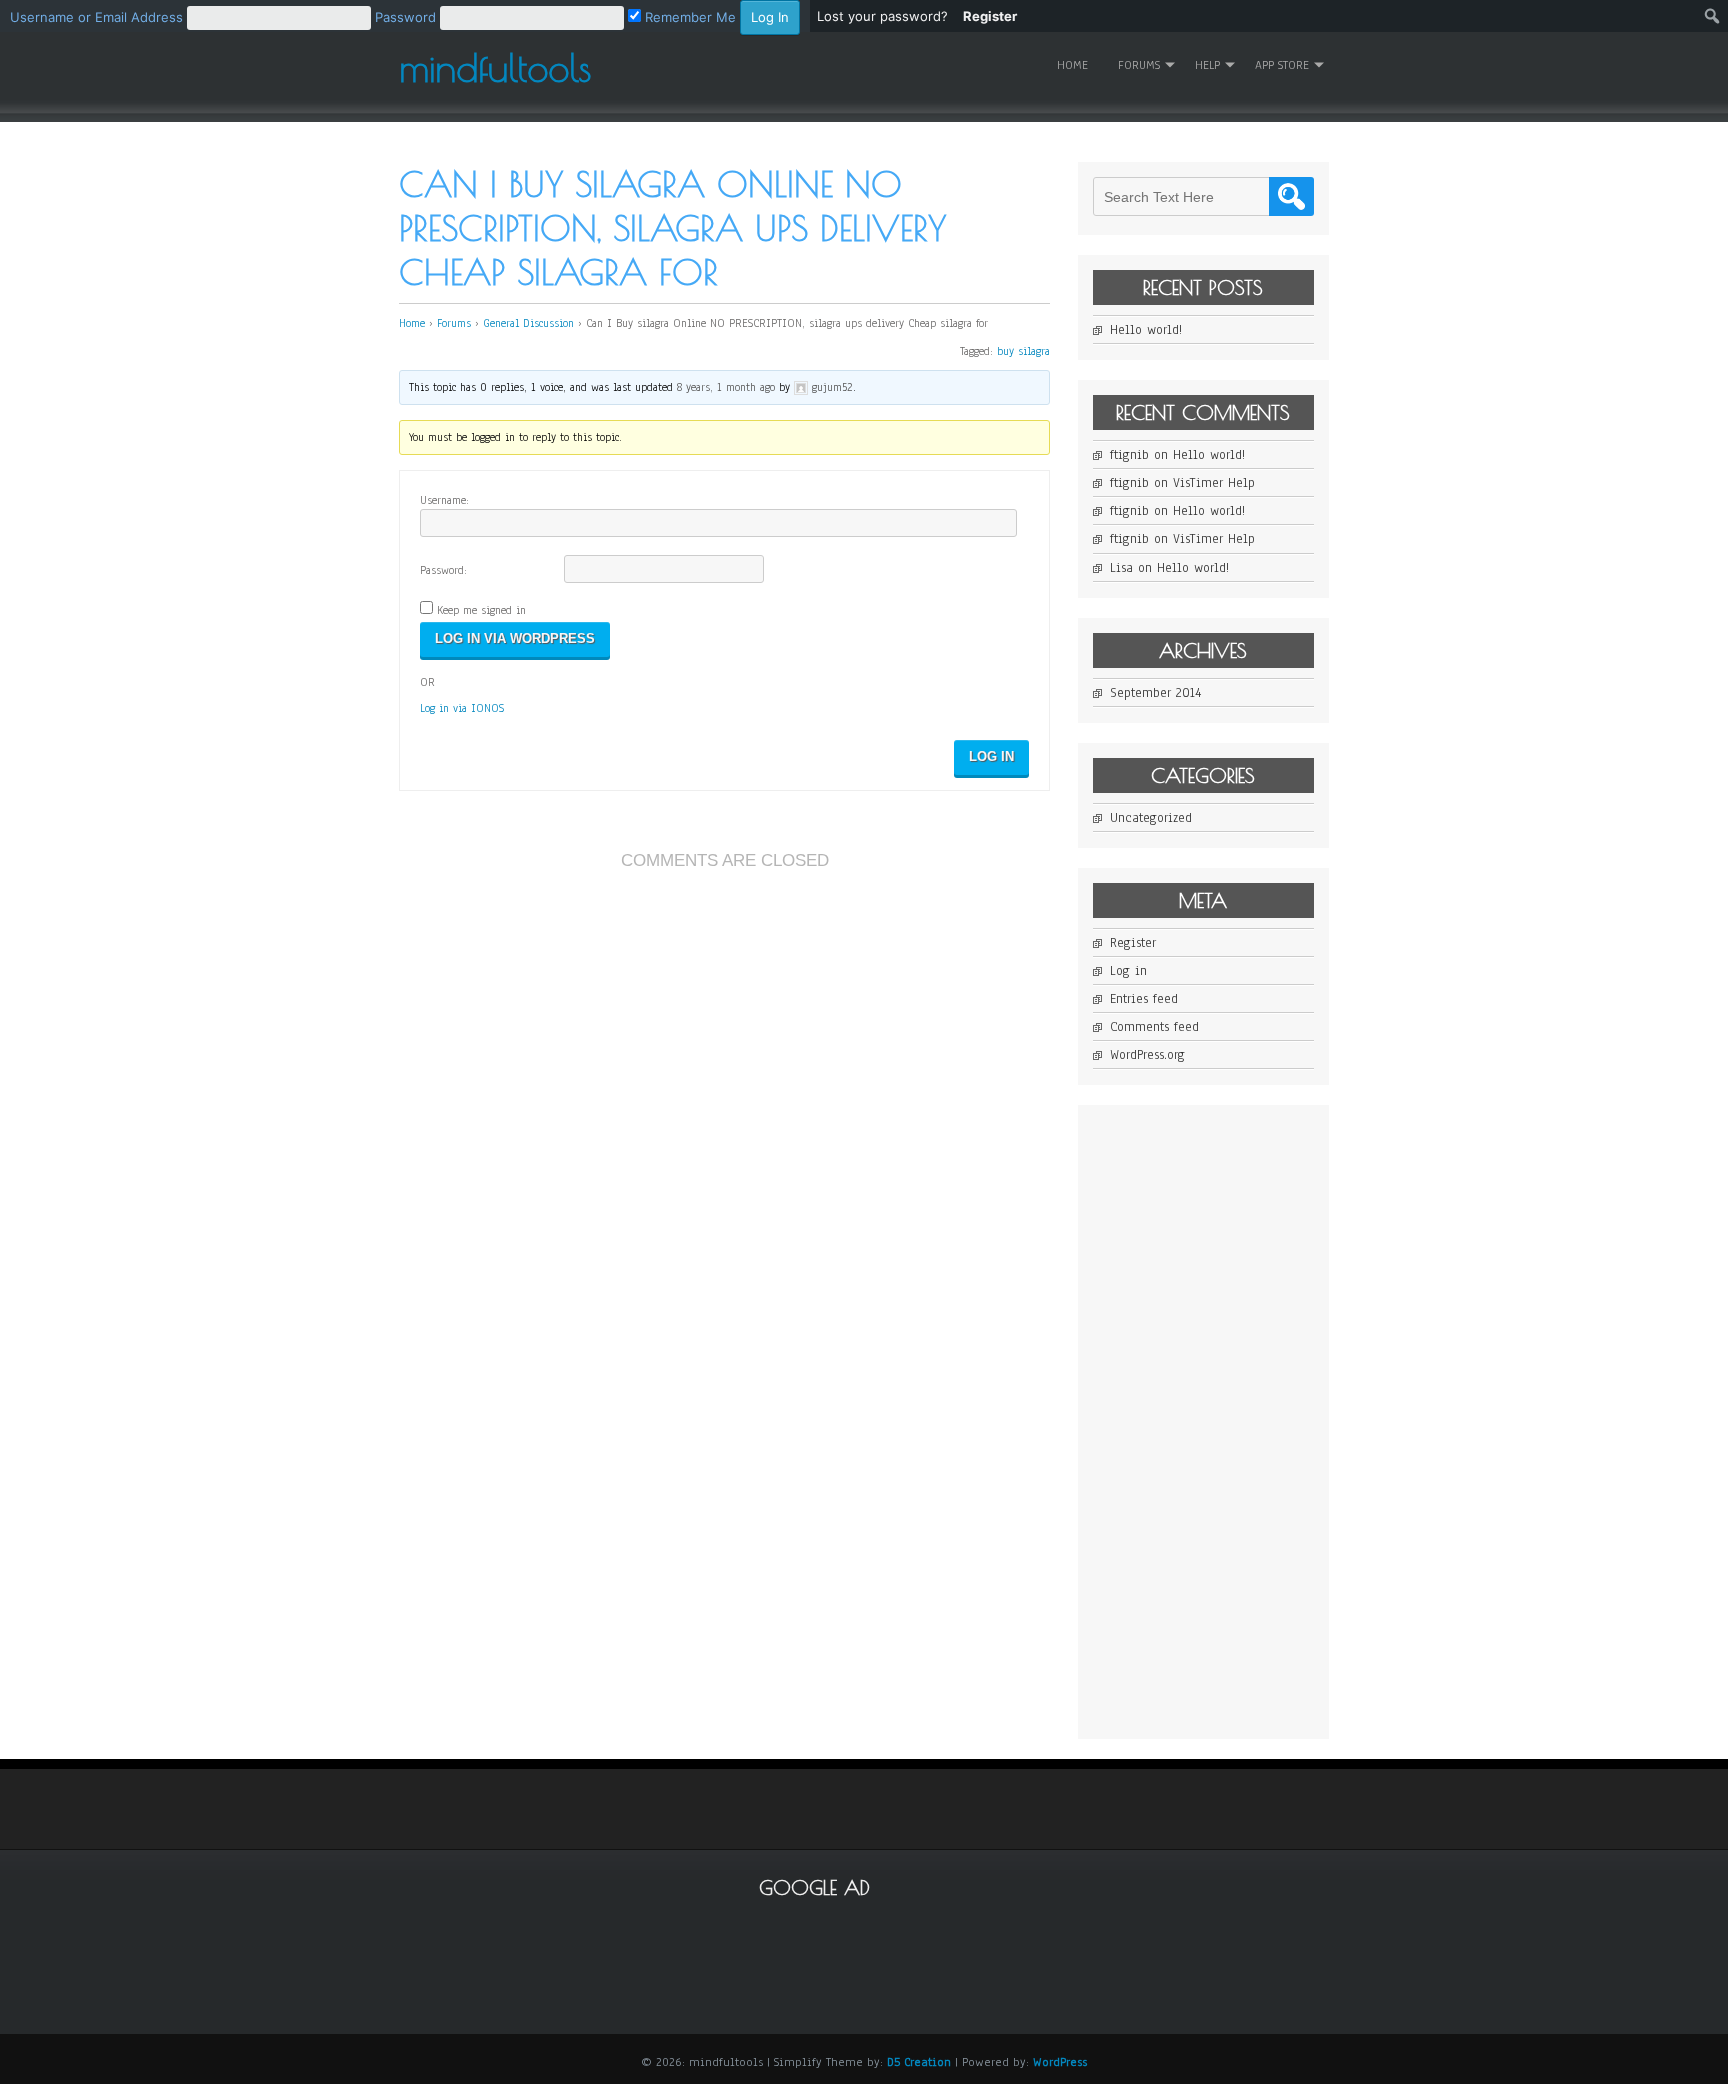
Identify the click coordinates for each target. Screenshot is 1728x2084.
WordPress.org (1147, 1055)
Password (405, 17)
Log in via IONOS (462, 708)
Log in (1128, 971)
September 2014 (1155, 693)
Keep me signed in (481, 610)
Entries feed (1144, 999)
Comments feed (1154, 1027)
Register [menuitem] (990, 16)
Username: (444, 500)
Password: (443, 570)
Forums (454, 323)
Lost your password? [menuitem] (882, 16)
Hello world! (1146, 330)
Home (1072, 65)
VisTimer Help (1214, 483)
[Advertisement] (1243, 1420)
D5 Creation (919, 2062)
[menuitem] (405, 16)
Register (1133, 943)
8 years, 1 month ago (726, 387)
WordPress (1060, 2062)
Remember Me (688, 17)
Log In (991, 756)
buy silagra (1023, 351)
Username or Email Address (96, 17)
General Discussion (528, 323)
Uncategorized (1151, 818)
